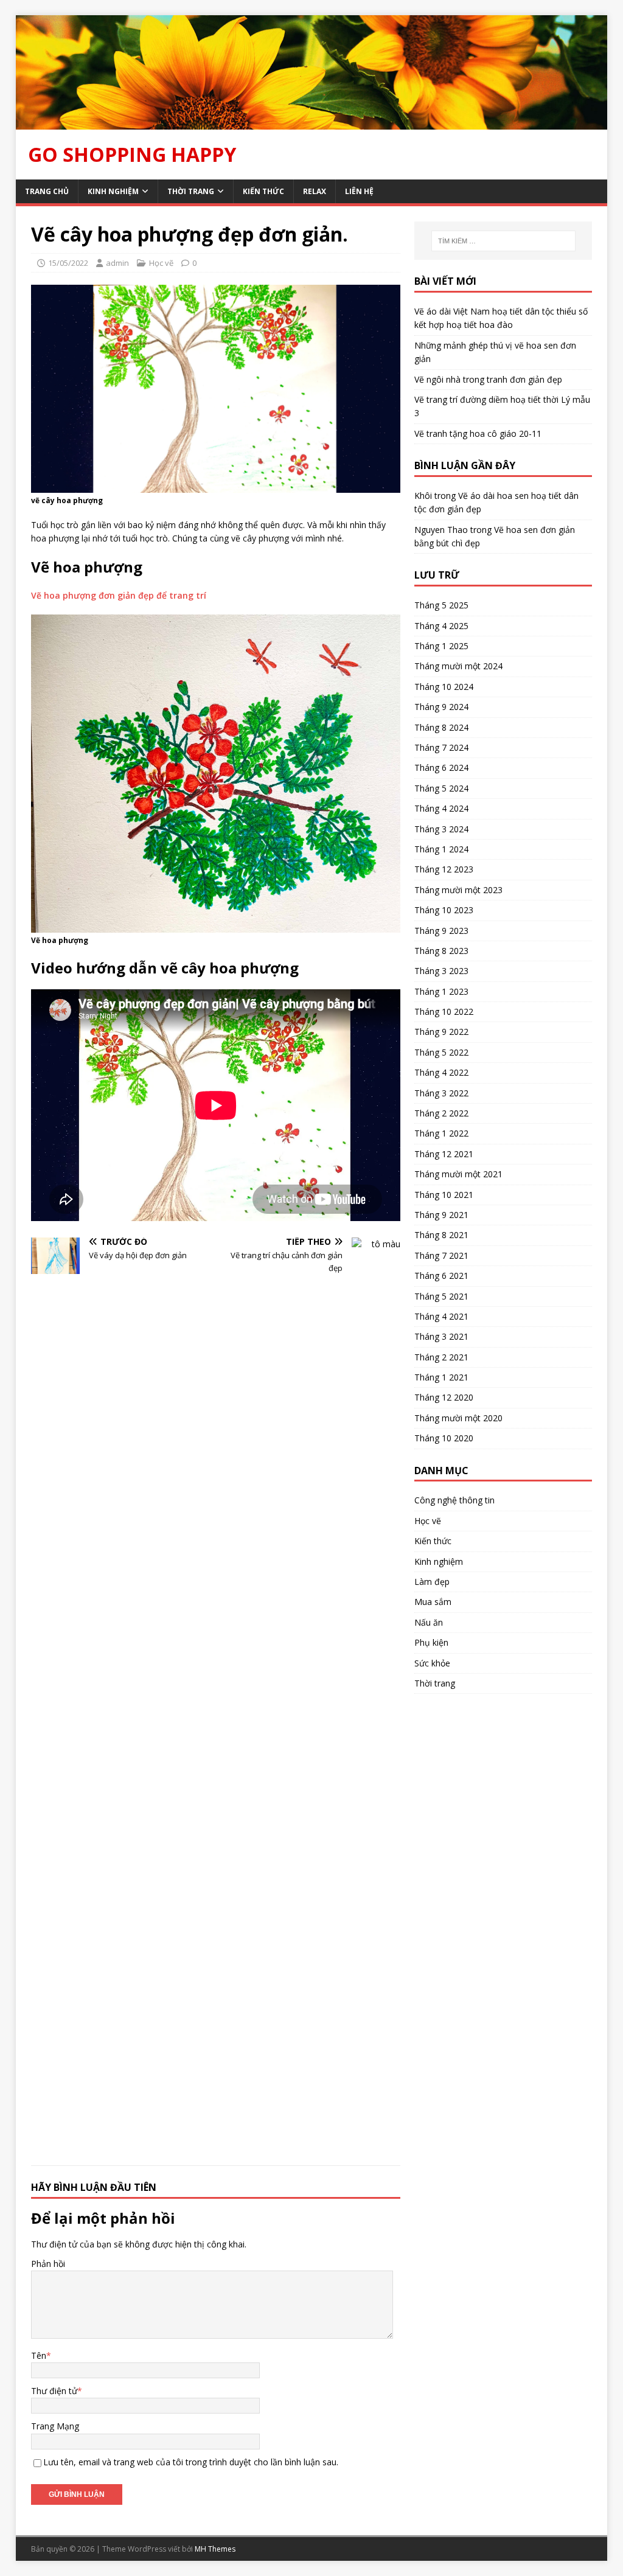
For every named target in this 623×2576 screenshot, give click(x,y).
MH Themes (215, 2549)
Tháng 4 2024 (441, 808)
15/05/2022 (68, 263)
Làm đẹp (432, 1582)
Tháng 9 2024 (441, 707)
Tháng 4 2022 (441, 1072)
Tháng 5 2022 (441, 1052)
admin (117, 263)
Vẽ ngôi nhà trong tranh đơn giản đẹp (488, 379)
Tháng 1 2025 (441, 646)
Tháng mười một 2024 (458, 666)
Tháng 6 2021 (441, 1276)
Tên (39, 2355)
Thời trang (191, 191)
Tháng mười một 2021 (458, 1174)
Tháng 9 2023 (441, 931)
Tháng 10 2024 (444, 687)
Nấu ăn (429, 1622)
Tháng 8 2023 (441, 951)
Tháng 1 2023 (441, 991)
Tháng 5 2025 (441, 605)
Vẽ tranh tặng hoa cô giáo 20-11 (478, 433)
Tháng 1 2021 (441, 1377)
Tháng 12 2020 (444, 1397)
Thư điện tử (54, 2391)
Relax (315, 191)
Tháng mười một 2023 (458, 890)
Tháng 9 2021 (441, 1215)
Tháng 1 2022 (441, 1133)
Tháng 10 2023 (444, 910)
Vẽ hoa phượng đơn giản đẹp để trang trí (119, 595)
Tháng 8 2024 (441, 727)
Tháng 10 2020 (444, 1438)
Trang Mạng (55, 2426)
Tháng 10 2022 (444, 1011)
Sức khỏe (432, 1663)
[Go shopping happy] (312, 122)
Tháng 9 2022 (441, 1032)
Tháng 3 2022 (441, 1093)
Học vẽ (161, 263)
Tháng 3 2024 (441, 829)
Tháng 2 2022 (441, 1113)
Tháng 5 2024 (441, 788)
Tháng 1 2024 (441, 849)
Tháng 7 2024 (441, 747)
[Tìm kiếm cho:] (503, 241)
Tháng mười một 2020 (458, 1418)
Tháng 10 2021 (444, 1195)
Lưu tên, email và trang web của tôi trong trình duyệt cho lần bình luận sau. (191, 2462)
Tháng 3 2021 (441, 1336)
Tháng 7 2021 (441, 1255)
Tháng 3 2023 (441, 971)
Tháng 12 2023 (444, 869)
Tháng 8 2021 (441, 1235)
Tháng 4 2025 (441, 626)
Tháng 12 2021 (444, 1154)
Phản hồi (48, 2264)
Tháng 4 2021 (441, 1316)
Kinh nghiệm (113, 191)
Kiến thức (263, 191)
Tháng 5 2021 (441, 1296)
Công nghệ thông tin (454, 1500)
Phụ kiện (431, 1642)
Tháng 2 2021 (441, 1357)
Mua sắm (433, 1602)
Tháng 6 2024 (441, 768)
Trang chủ (47, 191)
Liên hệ (359, 191)
